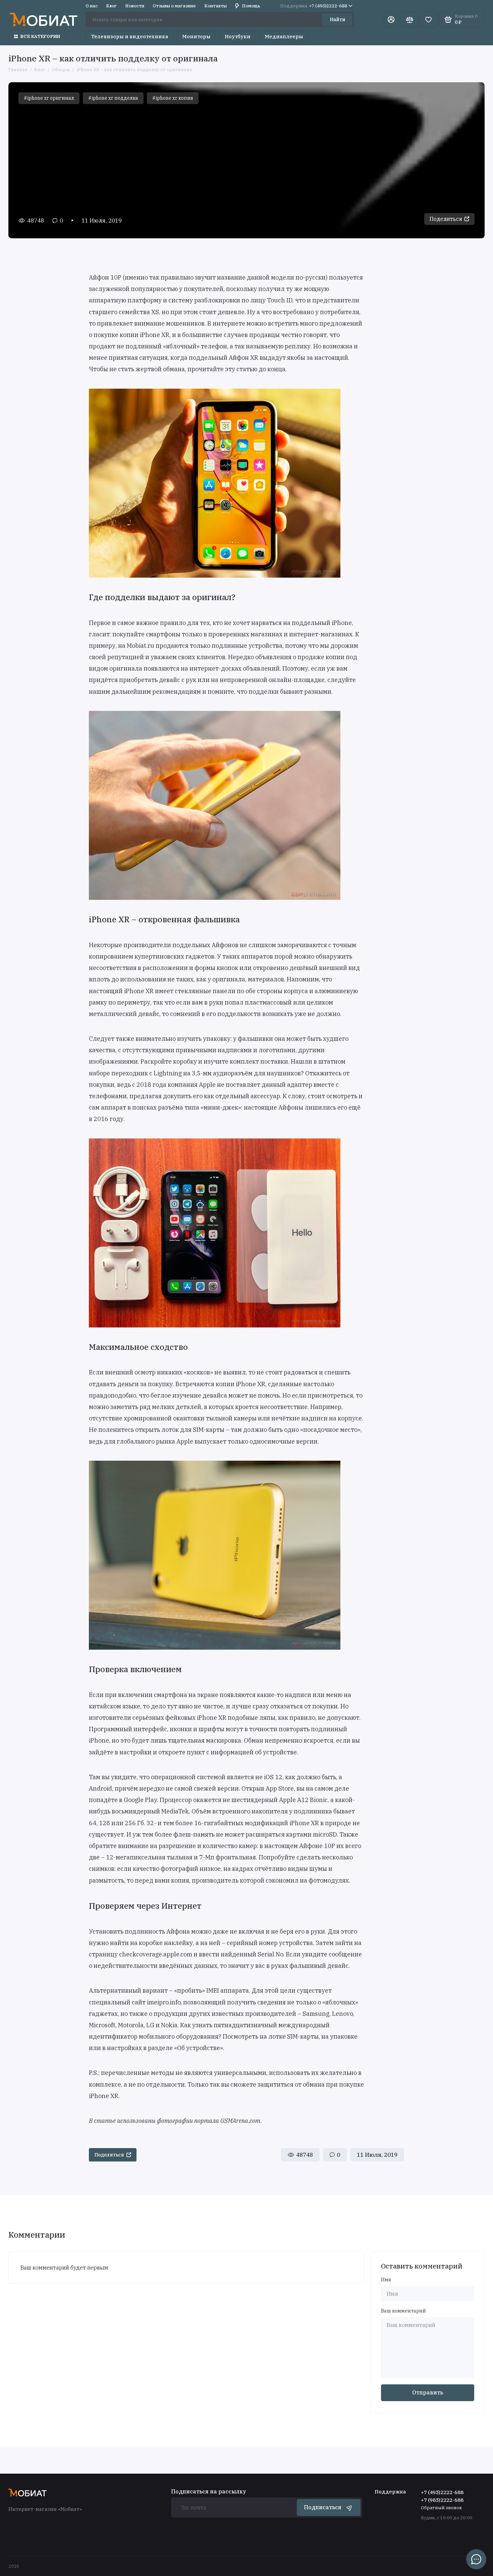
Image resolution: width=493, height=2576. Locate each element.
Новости (135, 6)
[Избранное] (428, 19)
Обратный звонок (441, 2508)
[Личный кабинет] (391, 19)
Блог (111, 6)
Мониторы (196, 36)
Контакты (215, 6)
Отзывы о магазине (174, 6)
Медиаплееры (284, 36)
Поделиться (446, 219)
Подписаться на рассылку (209, 2491)
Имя (386, 2280)
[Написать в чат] (476, 2559)
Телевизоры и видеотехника (129, 36)
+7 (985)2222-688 (442, 2500)
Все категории (40, 36)
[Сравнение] (409, 19)
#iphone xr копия (173, 98)
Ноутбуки (238, 36)
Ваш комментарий (403, 2311)
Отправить (428, 2392)
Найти (338, 19)
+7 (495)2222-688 (314, 6)
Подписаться (323, 2507)
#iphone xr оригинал (49, 98)
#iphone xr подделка (113, 98)
